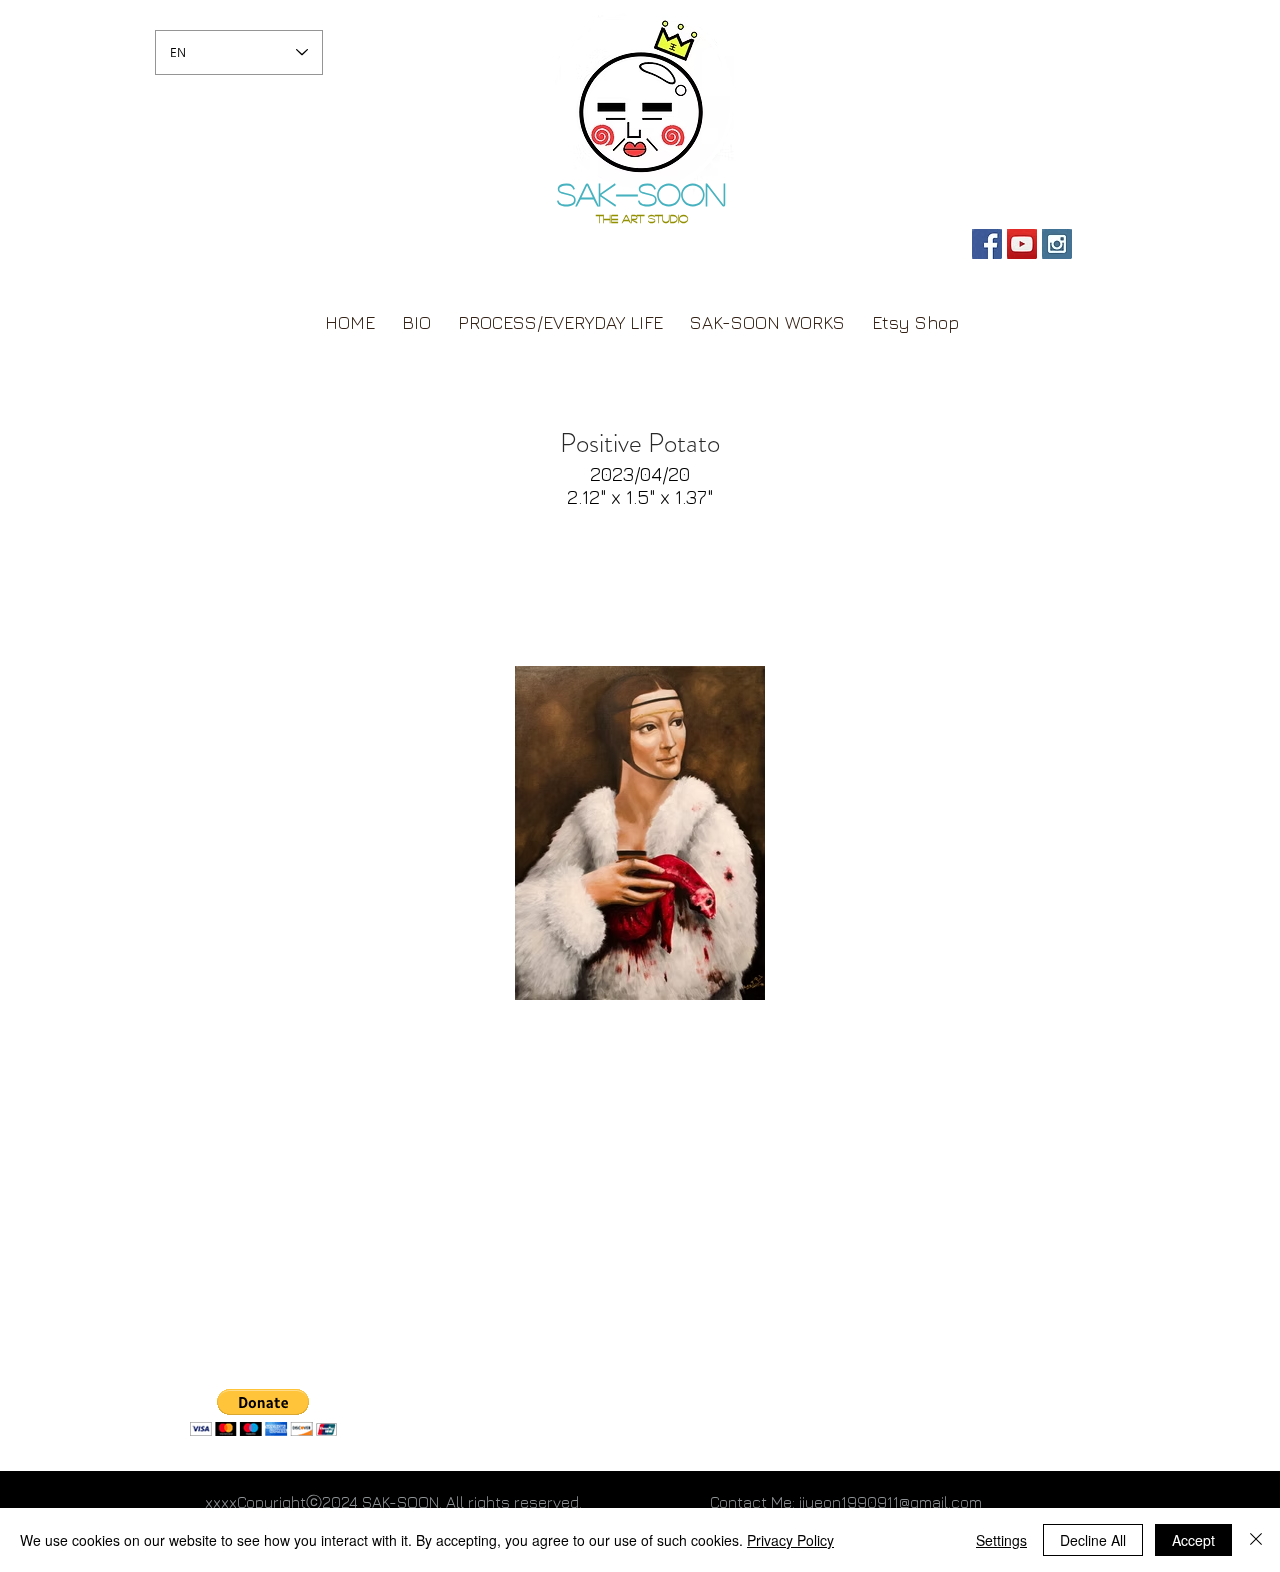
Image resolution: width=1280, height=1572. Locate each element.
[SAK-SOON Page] (987, 244)
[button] (263, 1412)
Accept (1193, 1540)
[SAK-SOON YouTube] (1022, 244)
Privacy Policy (790, 1540)
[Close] (1256, 1540)
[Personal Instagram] (1057, 244)
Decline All (1093, 1540)
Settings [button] (1001, 1540)
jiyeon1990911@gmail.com (890, 1502)
